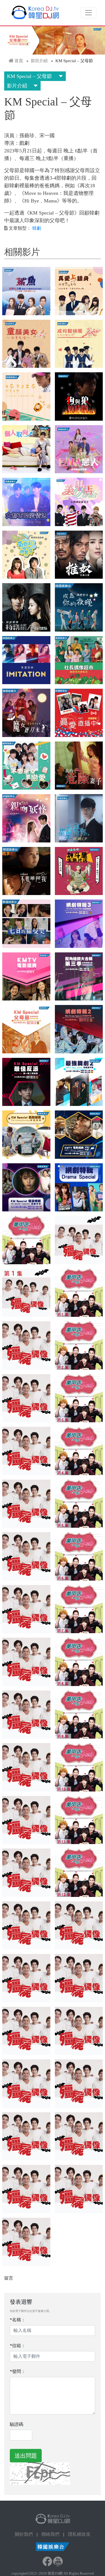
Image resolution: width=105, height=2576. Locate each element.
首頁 (19, 61)
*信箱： (18, 2346)
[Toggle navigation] (88, 13)
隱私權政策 (79, 2534)
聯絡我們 (50, 2534)
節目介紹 (39, 61)
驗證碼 (17, 2424)
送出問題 (26, 2456)
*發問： (18, 2371)
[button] (26, 291)
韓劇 (37, 228)
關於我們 (24, 2534)
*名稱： (18, 2320)
